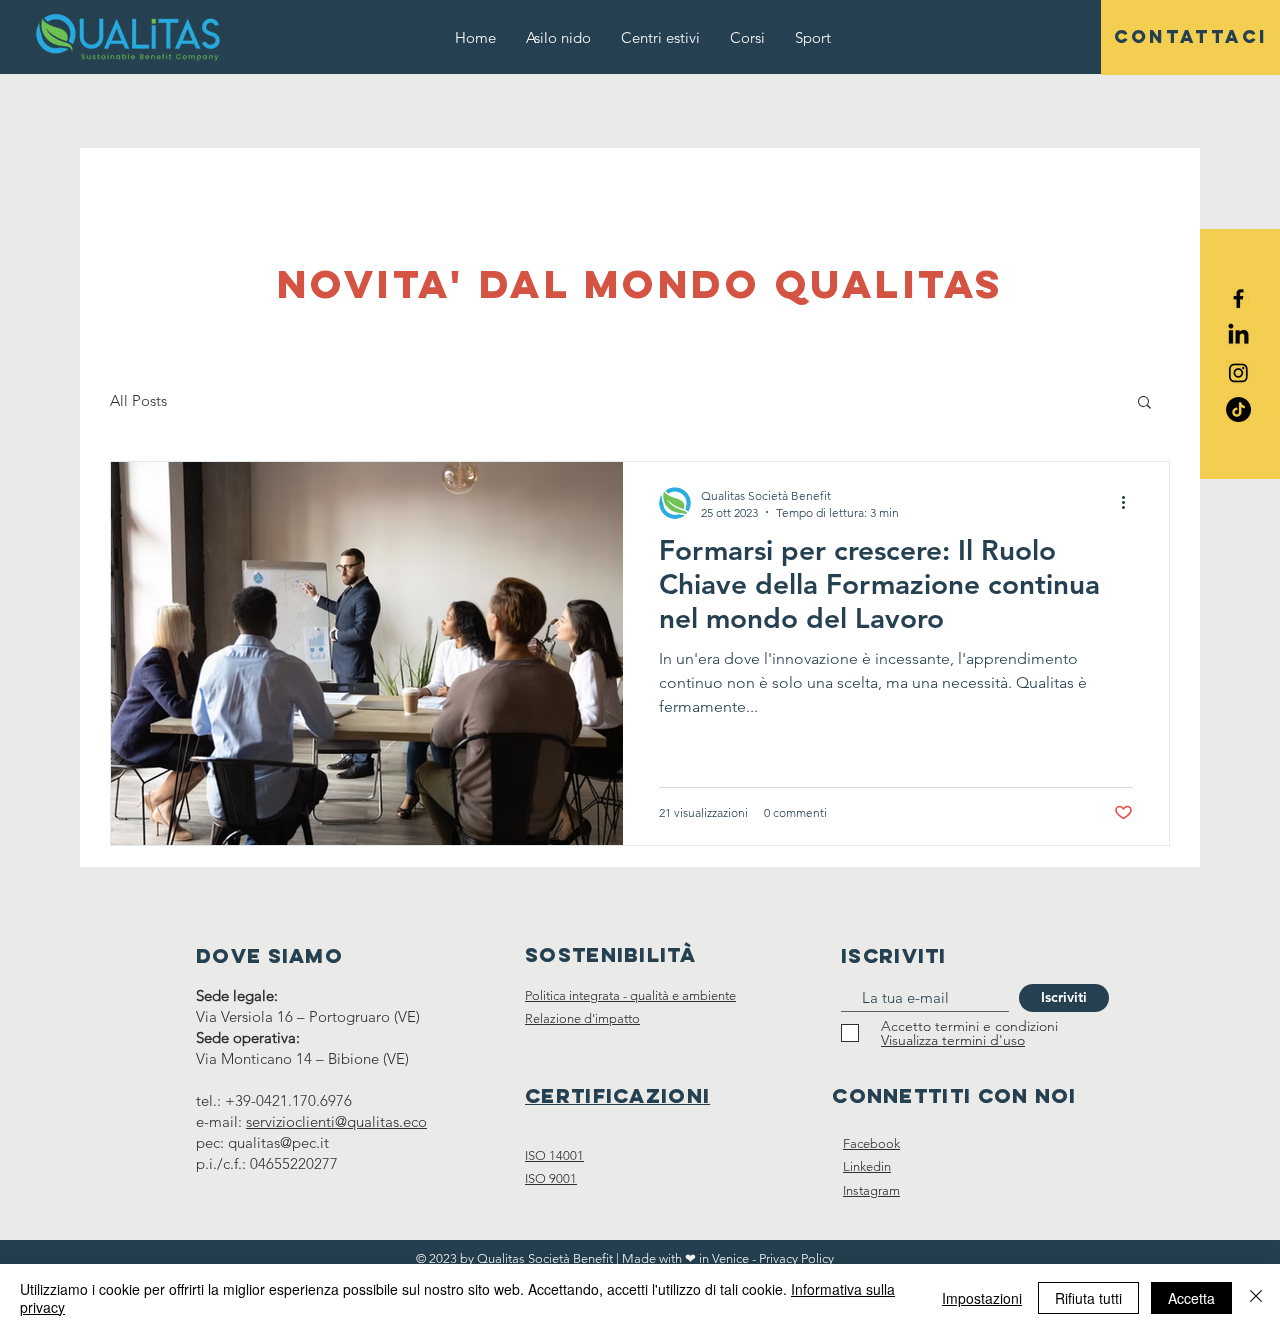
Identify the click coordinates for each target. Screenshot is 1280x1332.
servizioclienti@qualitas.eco (336, 1121)
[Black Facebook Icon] (1238, 298)
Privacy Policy (796, 1258)
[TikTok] (1238, 409)
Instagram (871, 1190)
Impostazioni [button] (982, 1298)
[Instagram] (1238, 372)
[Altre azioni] (1130, 503)
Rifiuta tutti (1088, 1298)
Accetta (1191, 1298)
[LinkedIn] (1238, 335)
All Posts (138, 400)
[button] (1144, 403)
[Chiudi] (1256, 1298)
